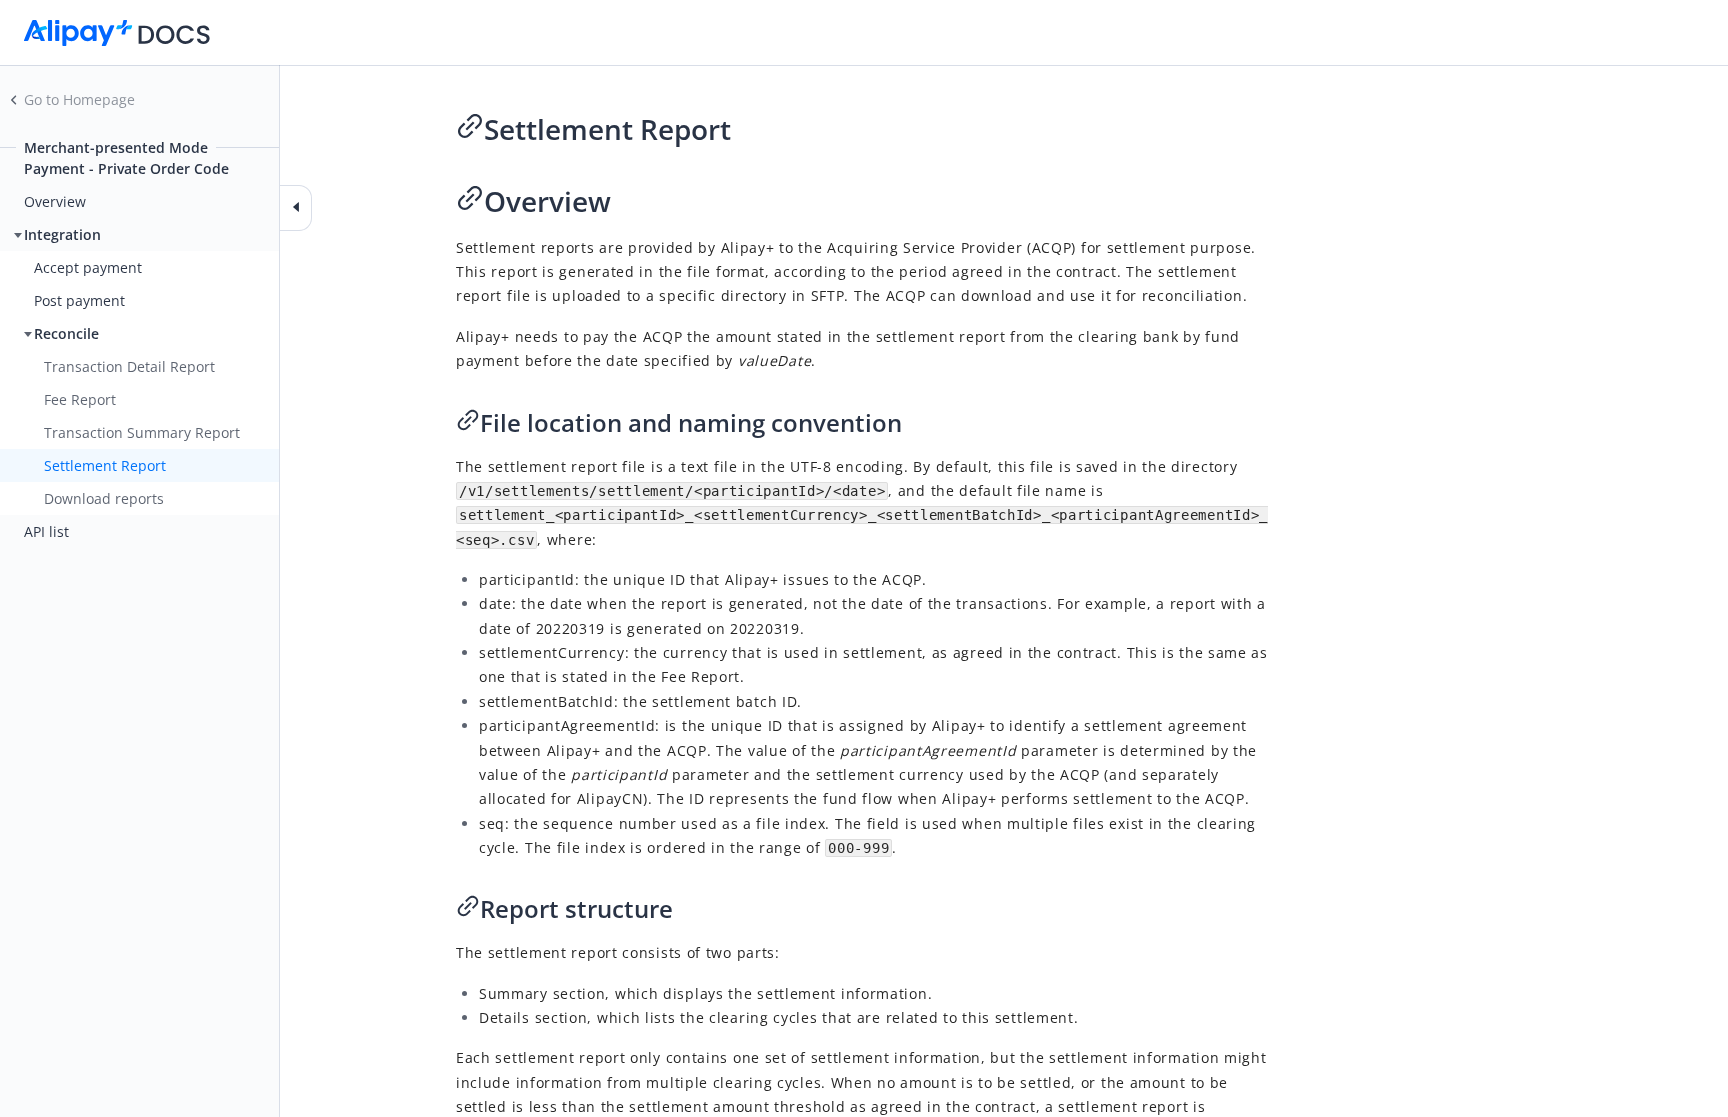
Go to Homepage (79, 99)
